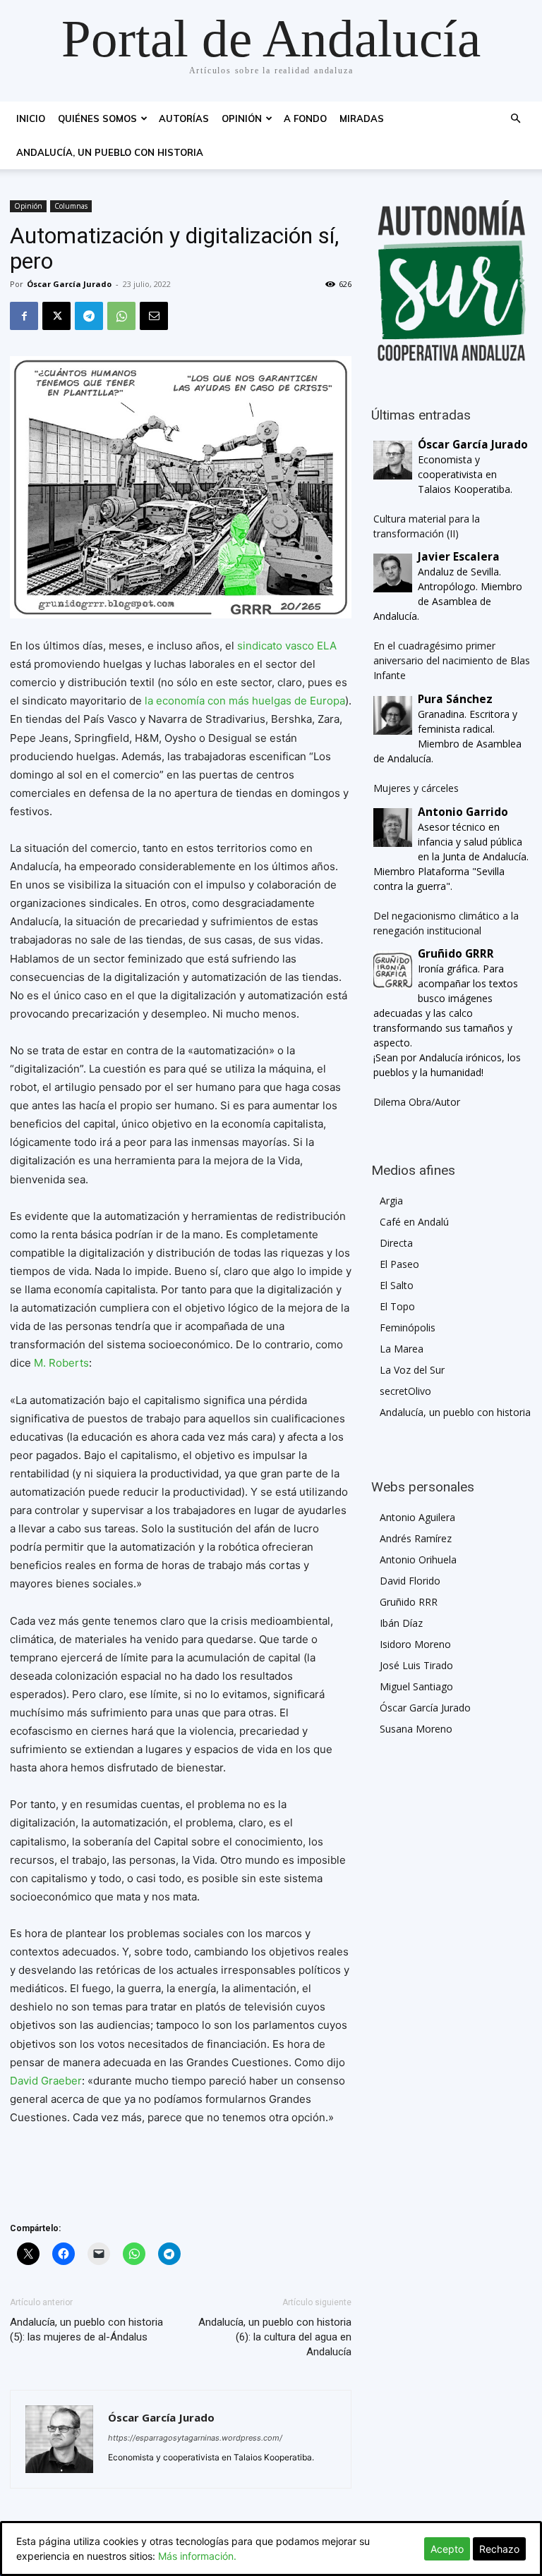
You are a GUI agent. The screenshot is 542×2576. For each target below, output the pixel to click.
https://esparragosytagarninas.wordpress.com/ (195, 2438)
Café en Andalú (414, 1222)
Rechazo (499, 2549)
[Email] (154, 316)
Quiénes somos (97, 118)
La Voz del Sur (412, 1370)
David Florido (410, 1581)
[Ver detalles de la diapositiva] (452, 281)
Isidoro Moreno (415, 1644)
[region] (452, 281)
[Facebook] (24, 316)
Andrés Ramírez (416, 1538)
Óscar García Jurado (69, 284)
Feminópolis (408, 1327)
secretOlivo (405, 1391)
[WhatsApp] (121, 316)
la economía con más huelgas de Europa (245, 701)
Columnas (71, 206)
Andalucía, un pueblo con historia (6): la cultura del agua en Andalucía (275, 2337)
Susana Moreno (416, 1729)
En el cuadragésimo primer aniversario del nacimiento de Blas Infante (452, 660)
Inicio (31, 118)
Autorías (184, 118)
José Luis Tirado (416, 1665)
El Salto (397, 1285)
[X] (56, 316)
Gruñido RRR (409, 1602)
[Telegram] (89, 316)
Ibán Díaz (401, 1623)
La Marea (402, 1349)
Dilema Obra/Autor (417, 1102)
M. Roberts (61, 1363)
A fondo (305, 118)
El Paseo (399, 1264)
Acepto (447, 2549)
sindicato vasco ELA (287, 646)
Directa (396, 1243)
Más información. (197, 2556)
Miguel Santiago (416, 1686)
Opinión (242, 118)
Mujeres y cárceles (416, 788)
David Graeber (46, 2081)
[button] (515, 119)
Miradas (362, 118)
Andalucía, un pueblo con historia (110, 152)
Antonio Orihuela (418, 1559)
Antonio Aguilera (417, 1517)
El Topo (397, 1306)
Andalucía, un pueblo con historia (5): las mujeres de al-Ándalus (86, 2330)
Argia (391, 1201)
